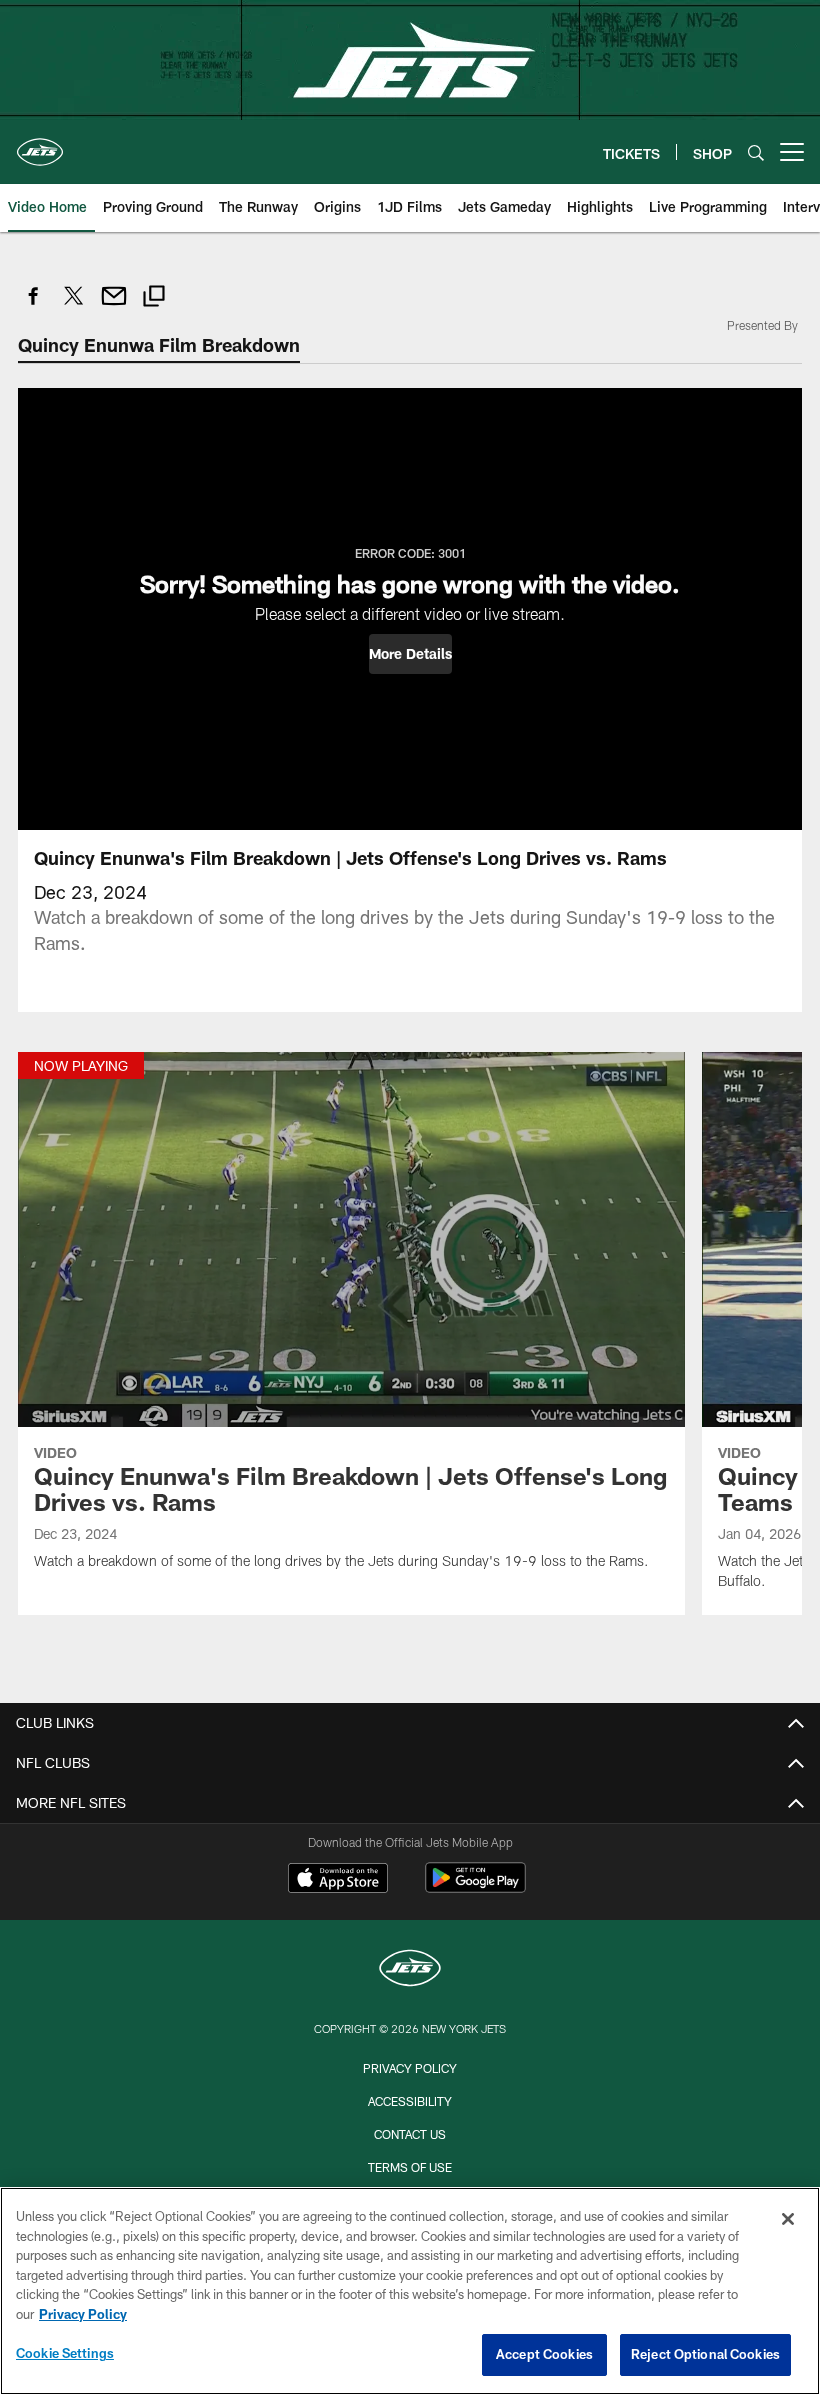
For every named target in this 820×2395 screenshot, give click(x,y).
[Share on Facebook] (34, 306)
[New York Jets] (410, 1970)
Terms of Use (410, 2167)
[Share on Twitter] (74, 306)
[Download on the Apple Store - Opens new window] (338, 1880)
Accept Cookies (544, 2354)
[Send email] (114, 306)
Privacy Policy (410, 2068)
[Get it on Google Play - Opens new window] (475, 1887)
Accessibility (410, 2101)
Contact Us (410, 2134)
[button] (410, 654)
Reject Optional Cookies (705, 2354)
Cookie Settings (65, 2353)
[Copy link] (154, 298)
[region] (410, 2291)
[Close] (788, 2219)
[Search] (756, 152)
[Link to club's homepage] (40, 144)
